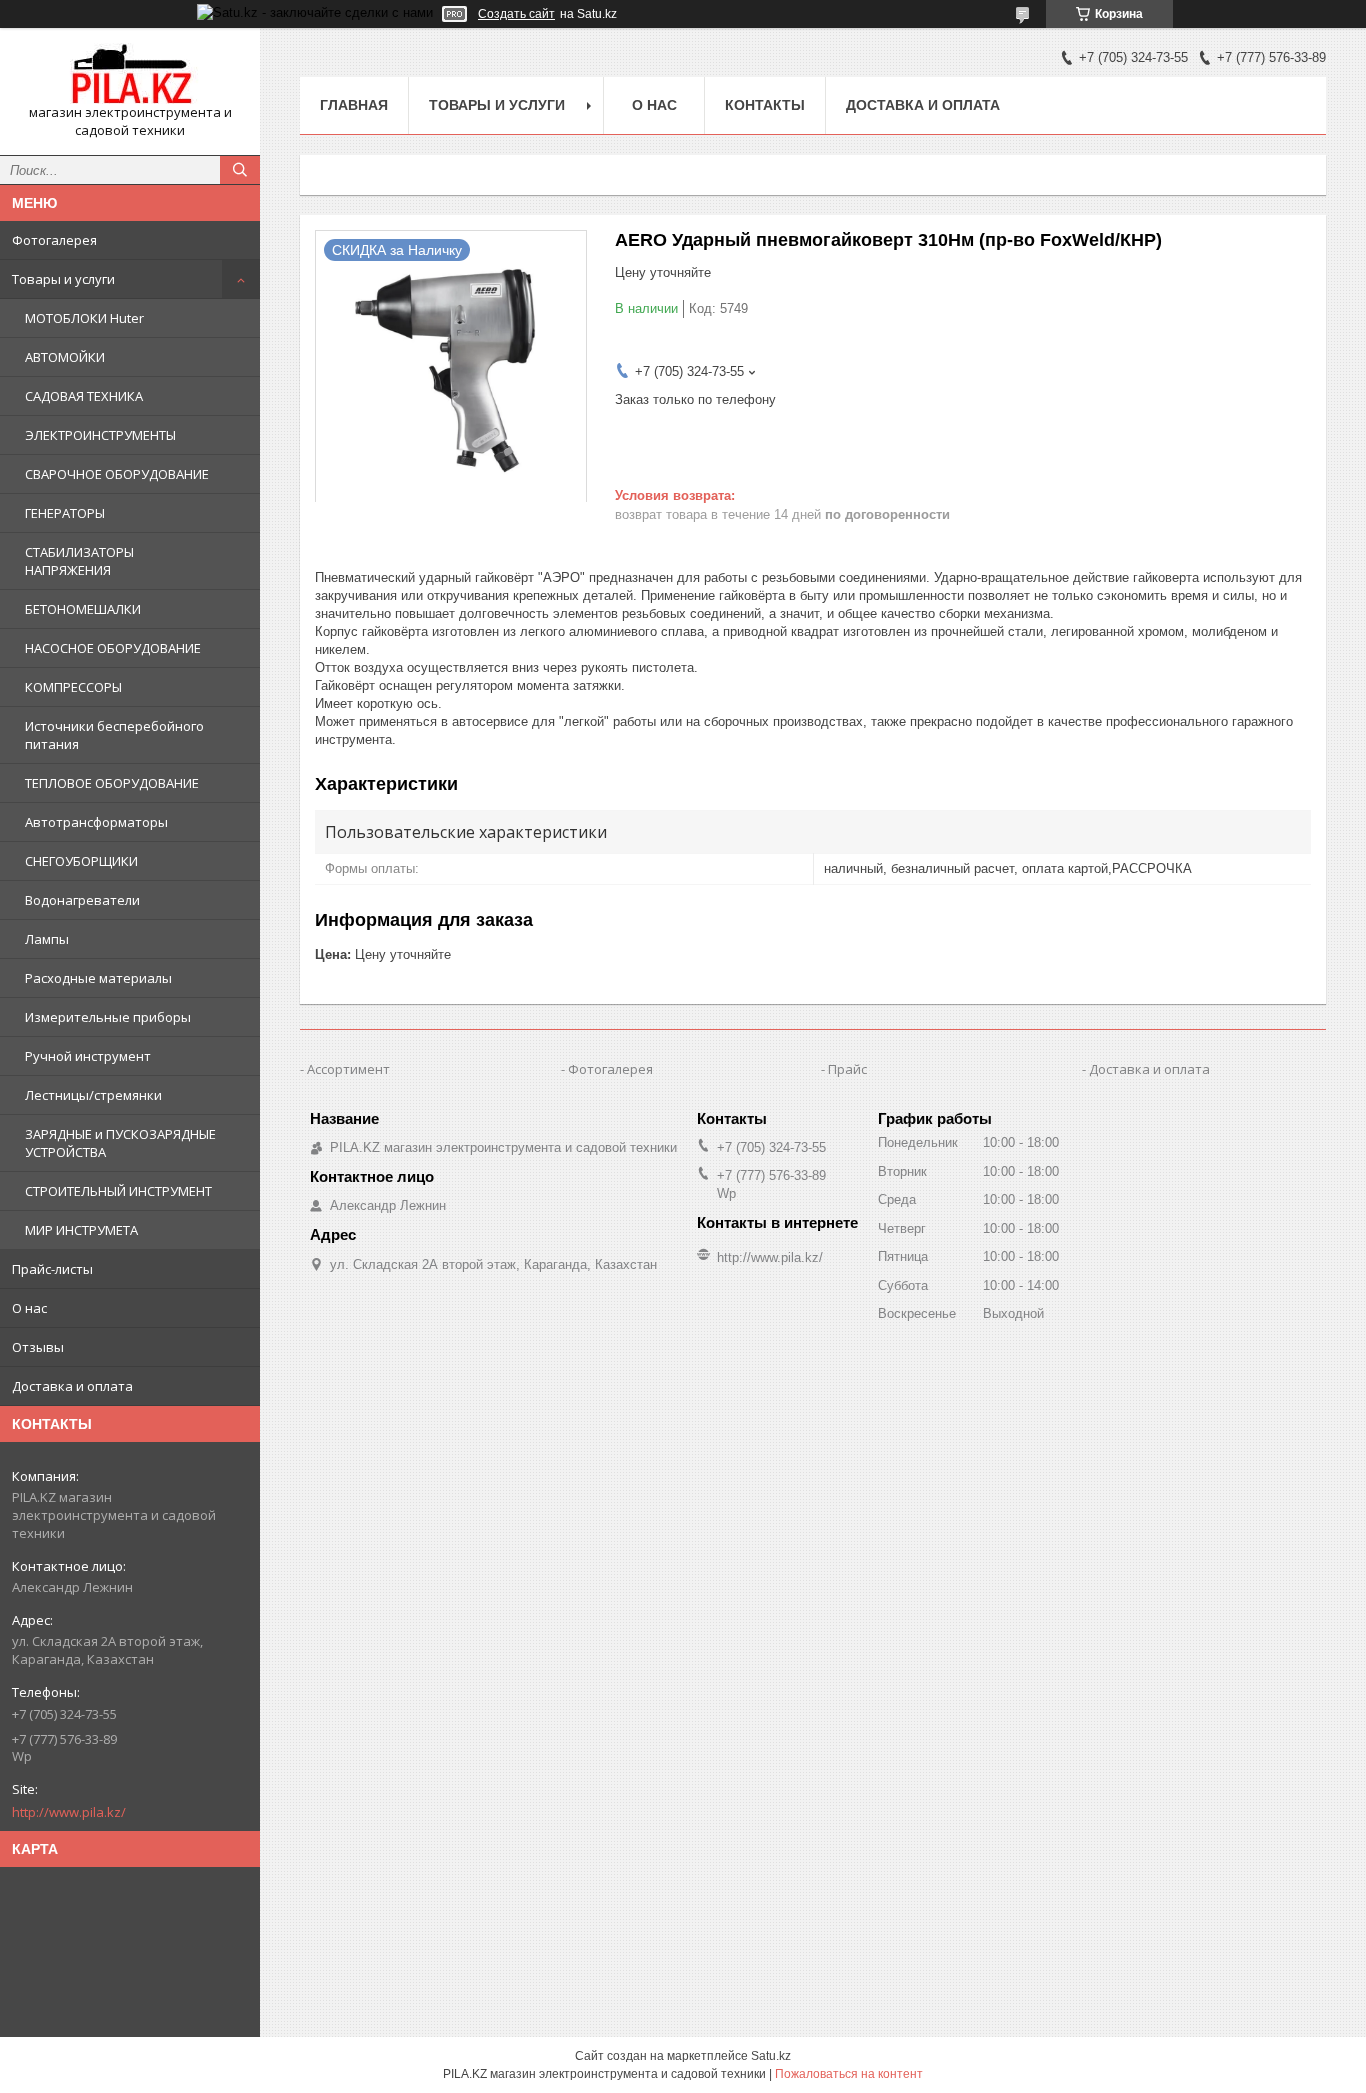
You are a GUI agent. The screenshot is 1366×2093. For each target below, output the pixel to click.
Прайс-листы (52, 1269)
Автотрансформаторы (96, 822)
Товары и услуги (63, 279)
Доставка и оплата (72, 1386)
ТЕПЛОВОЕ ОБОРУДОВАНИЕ (112, 783)
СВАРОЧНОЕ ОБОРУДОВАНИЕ (117, 474)
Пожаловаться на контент (849, 2074)
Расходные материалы (98, 978)
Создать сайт (516, 14)
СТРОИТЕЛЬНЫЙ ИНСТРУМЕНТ (118, 1191)
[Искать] (240, 170)
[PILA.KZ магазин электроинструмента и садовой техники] (130, 73)
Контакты (765, 105)
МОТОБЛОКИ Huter (84, 318)
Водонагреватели (82, 900)
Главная (354, 105)
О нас (29, 1308)
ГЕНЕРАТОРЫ (65, 513)
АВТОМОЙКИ (65, 357)
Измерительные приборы (108, 1017)
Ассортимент (348, 1069)
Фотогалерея (54, 240)
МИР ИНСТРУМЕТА (81, 1230)
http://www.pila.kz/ (69, 1812)
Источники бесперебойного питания (114, 735)
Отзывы (38, 1347)
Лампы (47, 939)
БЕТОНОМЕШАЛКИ (83, 609)
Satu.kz (771, 2056)
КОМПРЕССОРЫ (73, 687)
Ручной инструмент (88, 1056)
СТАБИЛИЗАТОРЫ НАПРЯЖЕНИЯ (79, 561)
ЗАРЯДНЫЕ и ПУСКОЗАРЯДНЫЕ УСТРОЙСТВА (120, 1143)
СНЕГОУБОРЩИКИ (81, 861)
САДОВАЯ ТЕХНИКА (84, 396)
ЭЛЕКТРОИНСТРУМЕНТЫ (100, 435)
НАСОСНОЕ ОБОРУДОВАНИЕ (113, 648)
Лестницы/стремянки (93, 1095)
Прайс (847, 1069)
